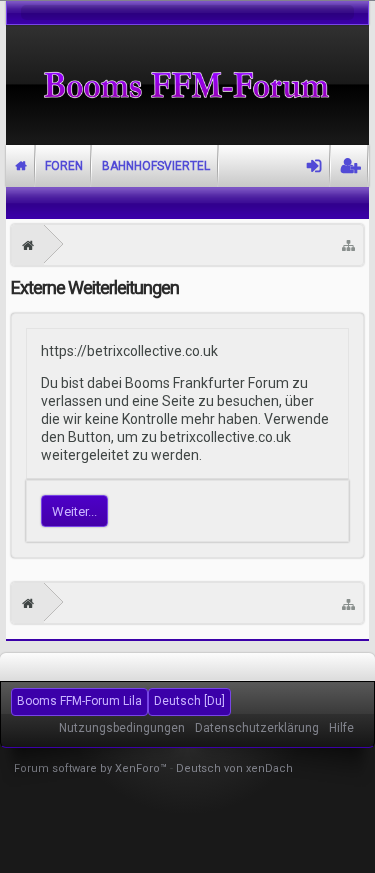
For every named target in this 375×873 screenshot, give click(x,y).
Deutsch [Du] (189, 701)
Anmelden (315, 166)
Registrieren (350, 166)
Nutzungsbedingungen (122, 728)
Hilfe (341, 728)
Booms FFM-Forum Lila (79, 701)
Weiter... (74, 511)
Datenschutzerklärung (257, 728)
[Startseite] (28, 245)
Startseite (21, 166)
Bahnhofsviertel (156, 166)
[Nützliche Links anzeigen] (348, 245)
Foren (64, 166)
